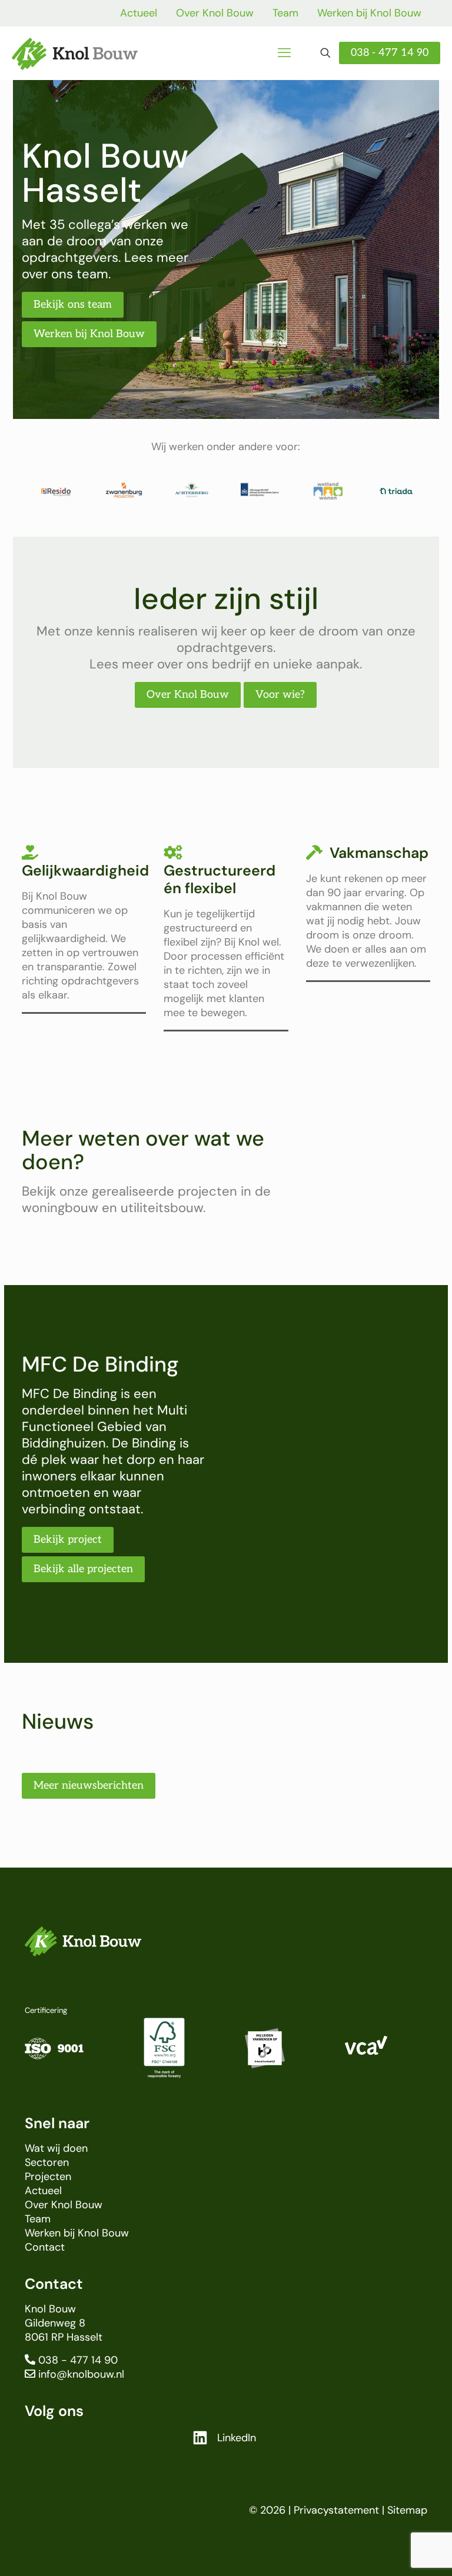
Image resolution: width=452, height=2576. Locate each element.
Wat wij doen (56, 2148)
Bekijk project (68, 1540)
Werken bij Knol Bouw (369, 13)
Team (285, 13)
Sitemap (407, 2510)
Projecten (48, 2176)
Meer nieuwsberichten (89, 1785)
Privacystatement (336, 2510)
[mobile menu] (284, 53)
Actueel (139, 13)
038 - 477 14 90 (390, 53)
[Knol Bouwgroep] (75, 53)
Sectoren (47, 2162)
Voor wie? (280, 695)
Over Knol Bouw (215, 13)
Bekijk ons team (73, 304)
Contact (45, 2247)
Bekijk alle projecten (83, 1569)
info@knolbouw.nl (81, 2374)
